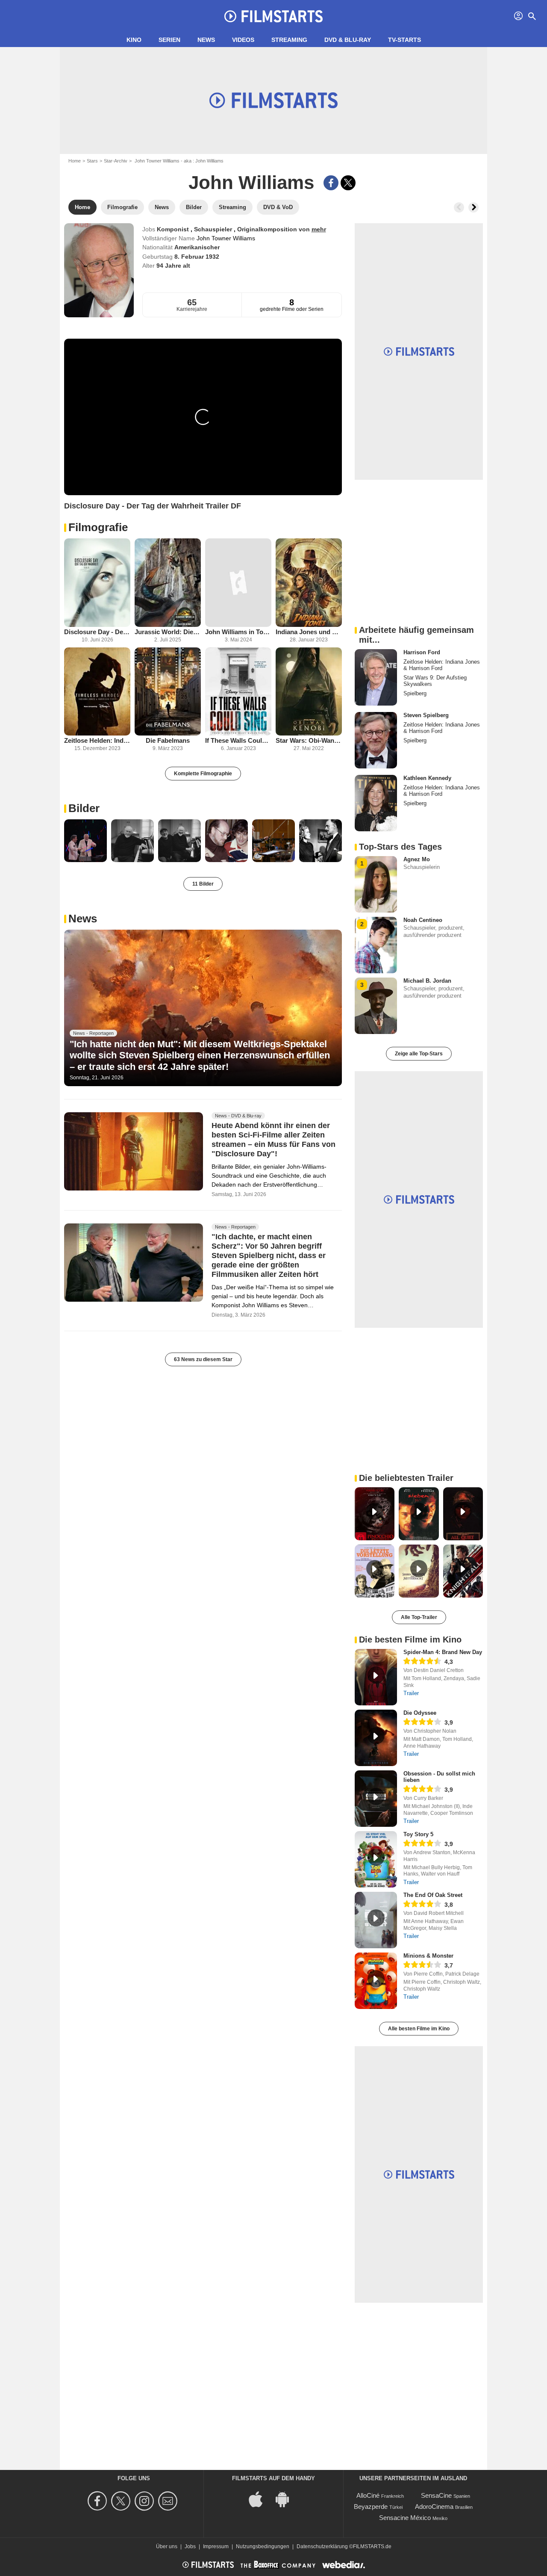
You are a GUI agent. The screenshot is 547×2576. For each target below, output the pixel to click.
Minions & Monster (428, 1956)
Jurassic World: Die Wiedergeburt (168, 632)
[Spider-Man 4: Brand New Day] (376, 1677)
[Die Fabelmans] (168, 692)
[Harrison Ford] (376, 677)
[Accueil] (273, 16)
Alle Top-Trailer (419, 1617)
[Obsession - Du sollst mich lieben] (376, 1799)
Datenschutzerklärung (322, 2546)
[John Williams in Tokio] (238, 583)
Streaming (289, 40)
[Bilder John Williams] (85, 841)
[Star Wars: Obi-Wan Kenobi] (309, 692)
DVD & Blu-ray (348, 40)
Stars (92, 161)
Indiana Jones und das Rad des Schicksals (309, 632)
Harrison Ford (422, 652)
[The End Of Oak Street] (376, 1920)
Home (75, 161)
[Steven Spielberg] (376, 740)
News (206, 40)
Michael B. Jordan (427, 981)
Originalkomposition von (274, 229)
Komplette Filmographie (203, 774)
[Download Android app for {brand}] (287, 2499)
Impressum (216, 2546)
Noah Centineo (423, 920)
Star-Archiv (116, 161)
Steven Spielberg (426, 715)
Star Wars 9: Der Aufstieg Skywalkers (435, 681)
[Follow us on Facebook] (99, 2501)
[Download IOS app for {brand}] (260, 2499)
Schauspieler (214, 229)
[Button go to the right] (473, 207)
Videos (243, 40)
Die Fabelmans (168, 740)
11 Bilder (203, 884)
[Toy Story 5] (376, 1859)
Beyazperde (371, 2507)
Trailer (411, 1693)
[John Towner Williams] (99, 270)
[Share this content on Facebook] (331, 183)
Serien (169, 40)
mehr (319, 229)
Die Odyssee (420, 1713)
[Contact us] (169, 2501)
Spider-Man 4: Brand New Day (443, 1652)
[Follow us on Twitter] (122, 2501)
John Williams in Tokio (238, 632)
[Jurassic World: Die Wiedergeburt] (168, 583)
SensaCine (436, 2495)
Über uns (167, 2546)
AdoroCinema (434, 2507)
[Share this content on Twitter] (348, 183)
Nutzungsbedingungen (263, 2546)
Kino (134, 40)
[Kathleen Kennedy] (376, 803)
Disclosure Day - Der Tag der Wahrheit (97, 632)
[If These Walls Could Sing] (238, 692)
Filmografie (98, 527)
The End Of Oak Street (433, 1895)
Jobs (190, 2546)
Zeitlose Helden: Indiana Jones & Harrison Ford (97, 740)
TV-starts (404, 40)
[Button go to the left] (459, 207)
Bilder (84, 808)
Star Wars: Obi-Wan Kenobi (309, 740)
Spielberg (415, 693)
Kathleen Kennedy (427, 778)
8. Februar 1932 (197, 257)
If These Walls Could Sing (238, 740)
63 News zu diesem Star (203, 1359)
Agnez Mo (417, 859)
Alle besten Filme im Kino (419, 2029)
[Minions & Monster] (376, 1981)
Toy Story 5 (418, 1834)
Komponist (174, 229)
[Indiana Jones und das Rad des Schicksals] (309, 583)
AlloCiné (368, 2495)
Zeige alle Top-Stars (419, 1054)
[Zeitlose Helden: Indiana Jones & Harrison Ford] (97, 692)
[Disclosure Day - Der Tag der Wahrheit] (97, 583)
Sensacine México (405, 2518)
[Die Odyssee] (376, 1738)
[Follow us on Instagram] (146, 2501)
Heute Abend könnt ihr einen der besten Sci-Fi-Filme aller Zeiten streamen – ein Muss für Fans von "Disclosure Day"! (273, 1140)
